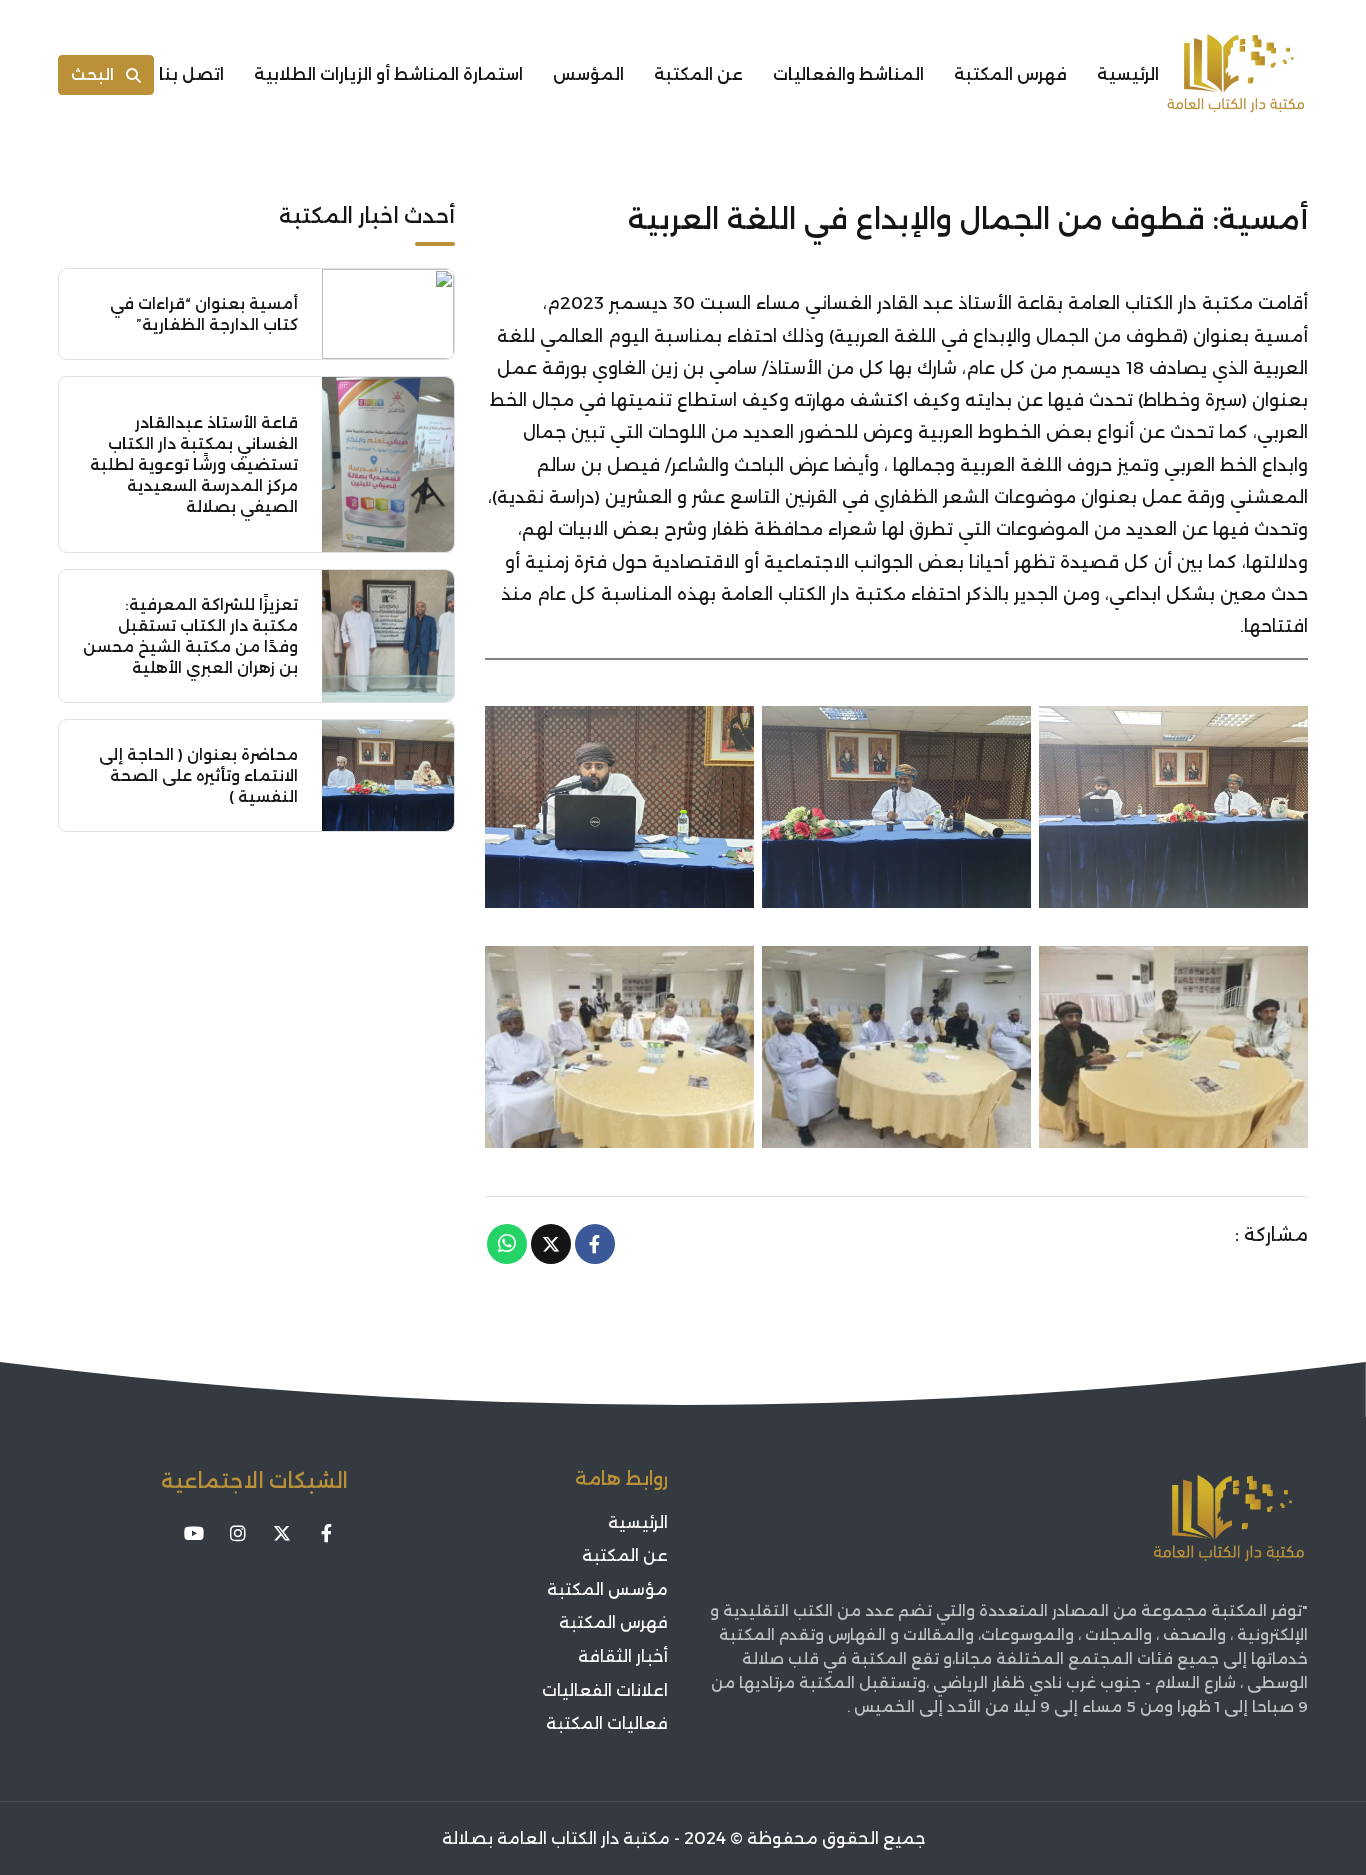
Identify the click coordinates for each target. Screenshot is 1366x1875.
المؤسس (588, 74)
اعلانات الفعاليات (605, 1690)
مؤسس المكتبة (607, 1589)
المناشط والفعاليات (848, 74)
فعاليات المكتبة (607, 1723)
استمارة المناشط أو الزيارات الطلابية (388, 74)
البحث (92, 74)
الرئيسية (1128, 74)
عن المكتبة (698, 74)
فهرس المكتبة (1010, 74)
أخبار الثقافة (623, 1656)
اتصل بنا (191, 74)
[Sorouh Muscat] (1236, 75)
